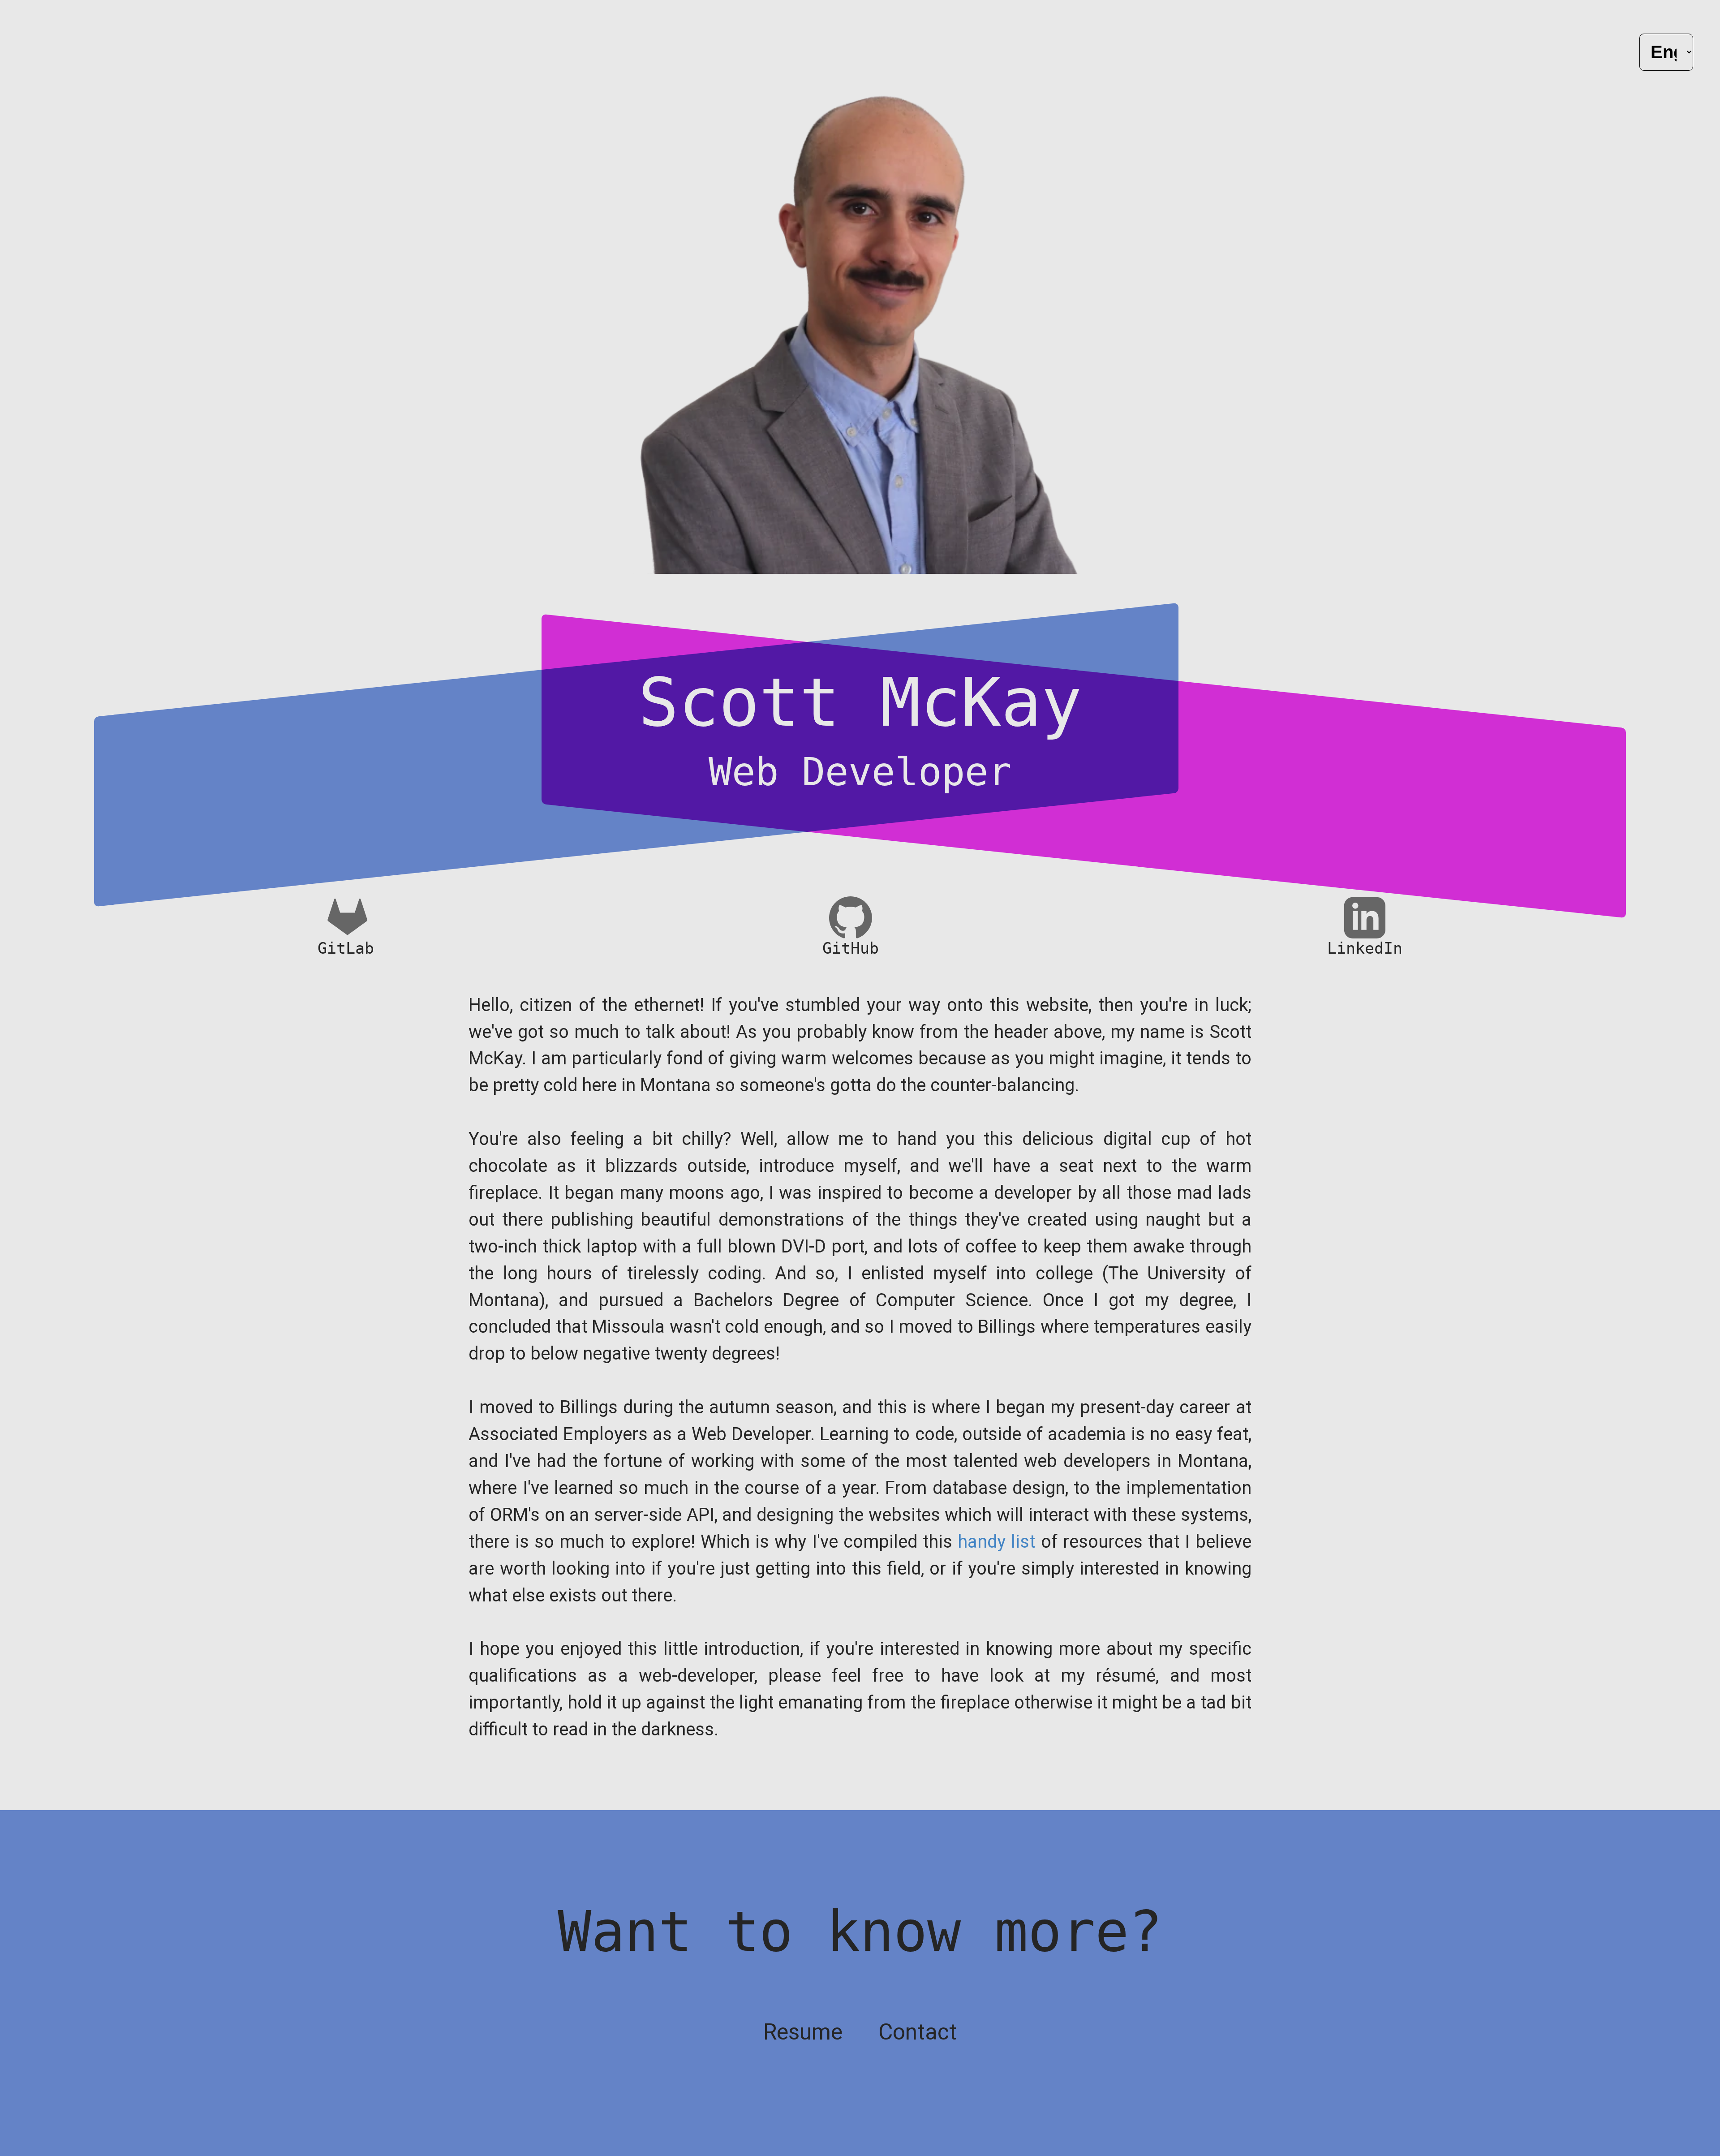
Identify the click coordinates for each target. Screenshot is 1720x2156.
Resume (803, 2032)
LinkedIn (1365, 948)
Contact (918, 2032)
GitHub (851, 948)
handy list (996, 1542)
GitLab (346, 948)
